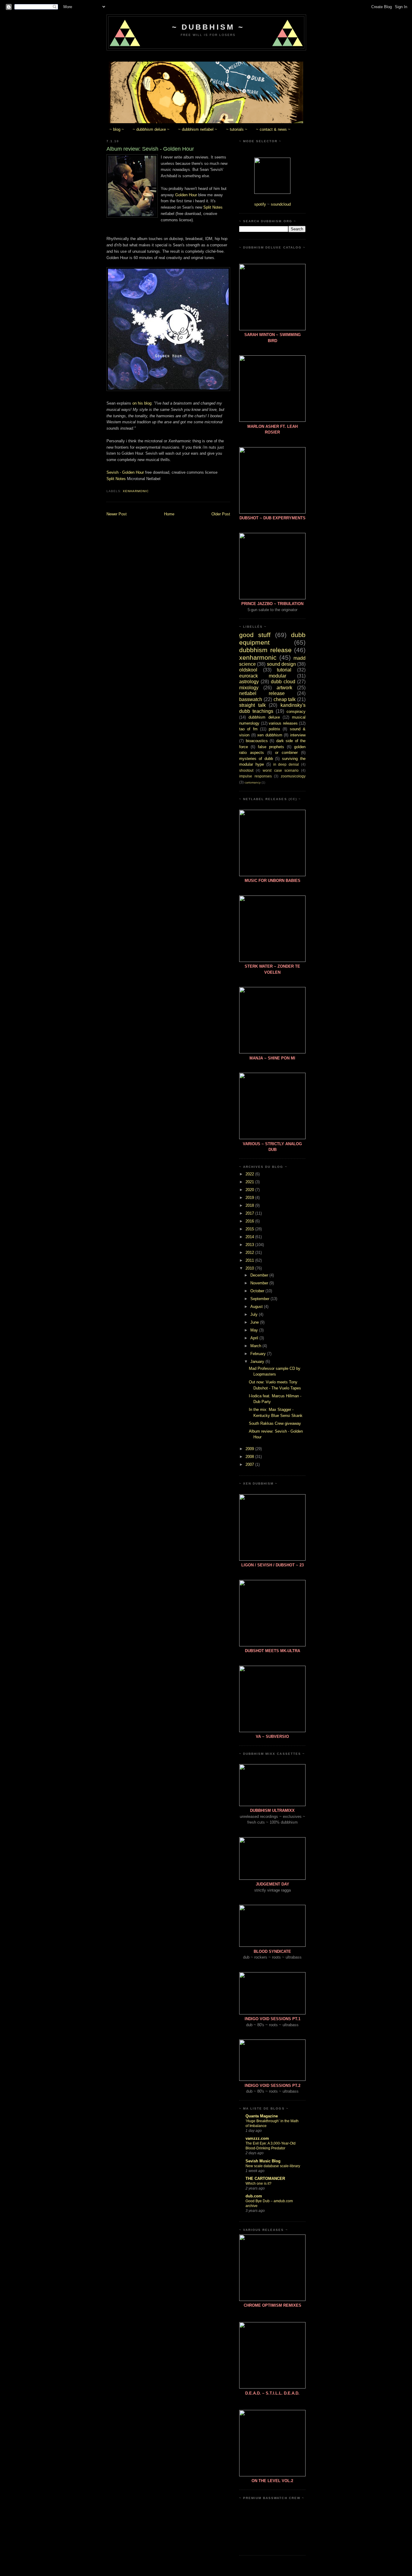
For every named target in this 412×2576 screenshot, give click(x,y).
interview (298, 735)
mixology (249, 688)
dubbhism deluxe (264, 717)
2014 (250, 1237)
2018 (250, 1205)
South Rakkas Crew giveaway (275, 1423)
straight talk (252, 705)
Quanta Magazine (262, 2116)
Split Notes (213, 207)
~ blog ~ (117, 129)
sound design (281, 664)
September (260, 1299)
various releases (283, 723)
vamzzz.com (257, 2138)
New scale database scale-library (273, 2166)
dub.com (254, 2196)
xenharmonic (136, 491)
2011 (250, 1260)
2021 (250, 1182)
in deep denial (286, 764)
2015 (250, 1229)
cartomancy (253, 782)
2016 (250, 1221)
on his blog (142, 403)
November (260, 1283)
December (260, 1275)
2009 (250, 1449)
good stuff (255, 635)
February (259, 1354)
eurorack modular (263, 676)
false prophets (271, 747)
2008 (250, 1457)
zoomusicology (293, 776)
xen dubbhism (270, 735)
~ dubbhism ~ (208, 27)
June (255, 1322)
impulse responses (255, 776)
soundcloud (281, 204)
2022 (250, 1174)
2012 (250, 1253)
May (255, 1330)
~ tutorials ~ (237, 129)
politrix (274, 729)
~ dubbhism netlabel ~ (198, 129)
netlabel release (262, 693)
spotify (260, 204)
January (258, 1362)
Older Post (221, 514)
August (257, 1307)
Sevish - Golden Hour (125, 472)
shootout (246, 770)
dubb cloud (283, 682)
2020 (250, 1190)
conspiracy (296, 711)
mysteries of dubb (256, 759)
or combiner (286, 753)
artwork (284, 688)
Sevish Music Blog (263, 2161)
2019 (250, 1198)
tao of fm (248, 729)
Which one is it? (258, 2184)
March (256, 1346)
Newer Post (117, 514)
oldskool (248, 670)
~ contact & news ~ (273, 129)
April (255, 1338)
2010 (250, 1268)
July (255, 1314)
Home (169, 514)
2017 (250, 1213)
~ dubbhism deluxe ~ (151, 129)
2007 (250, 1464)
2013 (250, 1245)
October (258, 1291)
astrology (249, 682)
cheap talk (285, 699)
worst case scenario (280, 770)
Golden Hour (186, 195)
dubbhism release (265, 650)
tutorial (284, 670)
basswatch (251, 699)
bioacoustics (257, 741)
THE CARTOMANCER (265, 2179)
